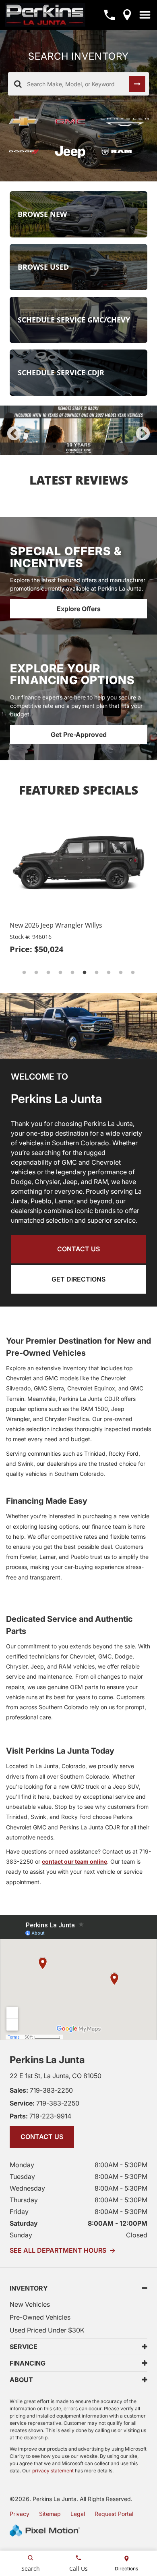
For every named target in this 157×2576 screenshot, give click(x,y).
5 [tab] (103, 446)
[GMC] (71, 122)
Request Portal (114, 2514)
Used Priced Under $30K (47, 2330)
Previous (14, 434)
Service (24, 2347)
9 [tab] (121, 973)
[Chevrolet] (25, 122)
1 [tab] (55, 446)
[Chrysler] (125, 122)
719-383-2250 (41, 2090)
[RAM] (125, 152)
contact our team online (74, 1861)
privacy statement (53, 2471)
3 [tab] (79, 446)
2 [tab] (67, 446)
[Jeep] (71, 152)
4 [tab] (91, 446)
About (21, 2380)
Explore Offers (79, 609)
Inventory (29, 2288)
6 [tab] (85, 973)
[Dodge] (25, 152)
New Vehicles (30, 2304)
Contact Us (78, 1249)
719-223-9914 (40, 2116)
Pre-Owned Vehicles (40, 2317)
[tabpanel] (78, 430)
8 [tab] (109, 973)
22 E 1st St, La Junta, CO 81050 (56, 2076)
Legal (78, 2514)
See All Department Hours (63, 2250)
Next (143, 434)
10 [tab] (134, 973)
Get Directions (78, 1279)
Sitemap (50, 2514)
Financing (28, 2363)
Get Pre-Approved (79, 735)
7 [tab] (97, 973)
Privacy (20, 2514)
